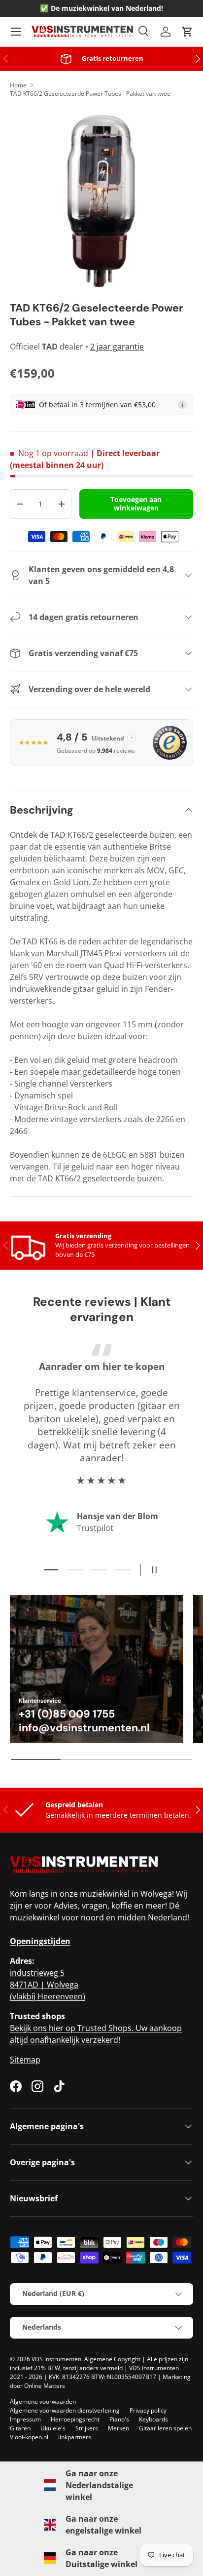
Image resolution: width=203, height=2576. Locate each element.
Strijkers (87, 2428)
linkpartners (75, 2437)
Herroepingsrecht (75, 2419)
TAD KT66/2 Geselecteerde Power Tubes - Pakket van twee (90, 94)
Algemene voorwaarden (43, 2401)
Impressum (25, 2419)
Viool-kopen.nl (29, 2437)
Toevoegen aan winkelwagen (136, 504)
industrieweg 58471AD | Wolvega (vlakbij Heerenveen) (48, 1985)
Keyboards (153, 2419)
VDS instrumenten (56, 2359)
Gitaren (20, 2428)
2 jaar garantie (117, 347)
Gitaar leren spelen (165, 2428)
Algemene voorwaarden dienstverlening (65, 2410)
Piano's (119, 2419)
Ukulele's (53, 2428)
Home (18, 85)
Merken (118, 2428)
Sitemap (25, 2060)
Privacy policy (148, 2410)
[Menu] (16, 32)
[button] (187, 32)
